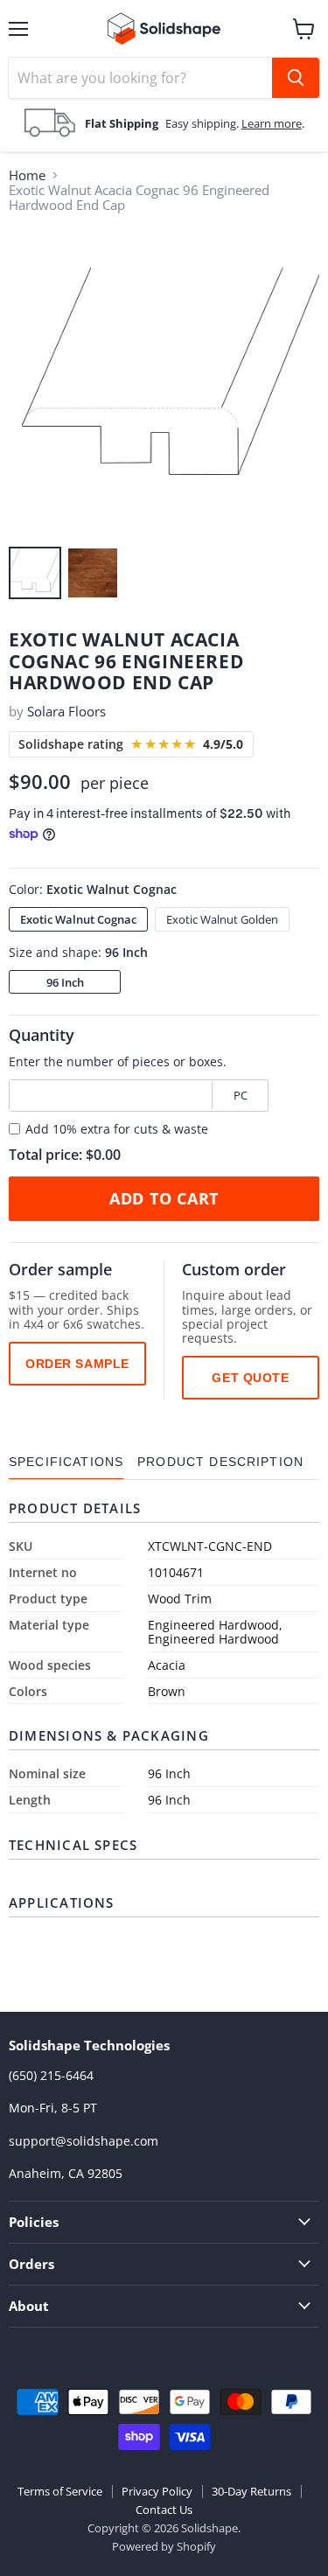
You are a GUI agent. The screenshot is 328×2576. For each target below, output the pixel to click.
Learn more (272, 123)
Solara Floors (66, 711)
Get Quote (250, 1378)
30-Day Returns (251, 2491)
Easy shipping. (203, 123)
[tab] (66, 1462)
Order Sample (77, 1364)
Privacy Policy (157, 2491)
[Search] (296, 78)
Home (27, 175)
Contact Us (164, 2510)
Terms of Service (60, 2491)
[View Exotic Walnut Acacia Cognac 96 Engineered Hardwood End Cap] (35, 573)
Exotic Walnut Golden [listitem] (222, 919)
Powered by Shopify (164, 2546)
